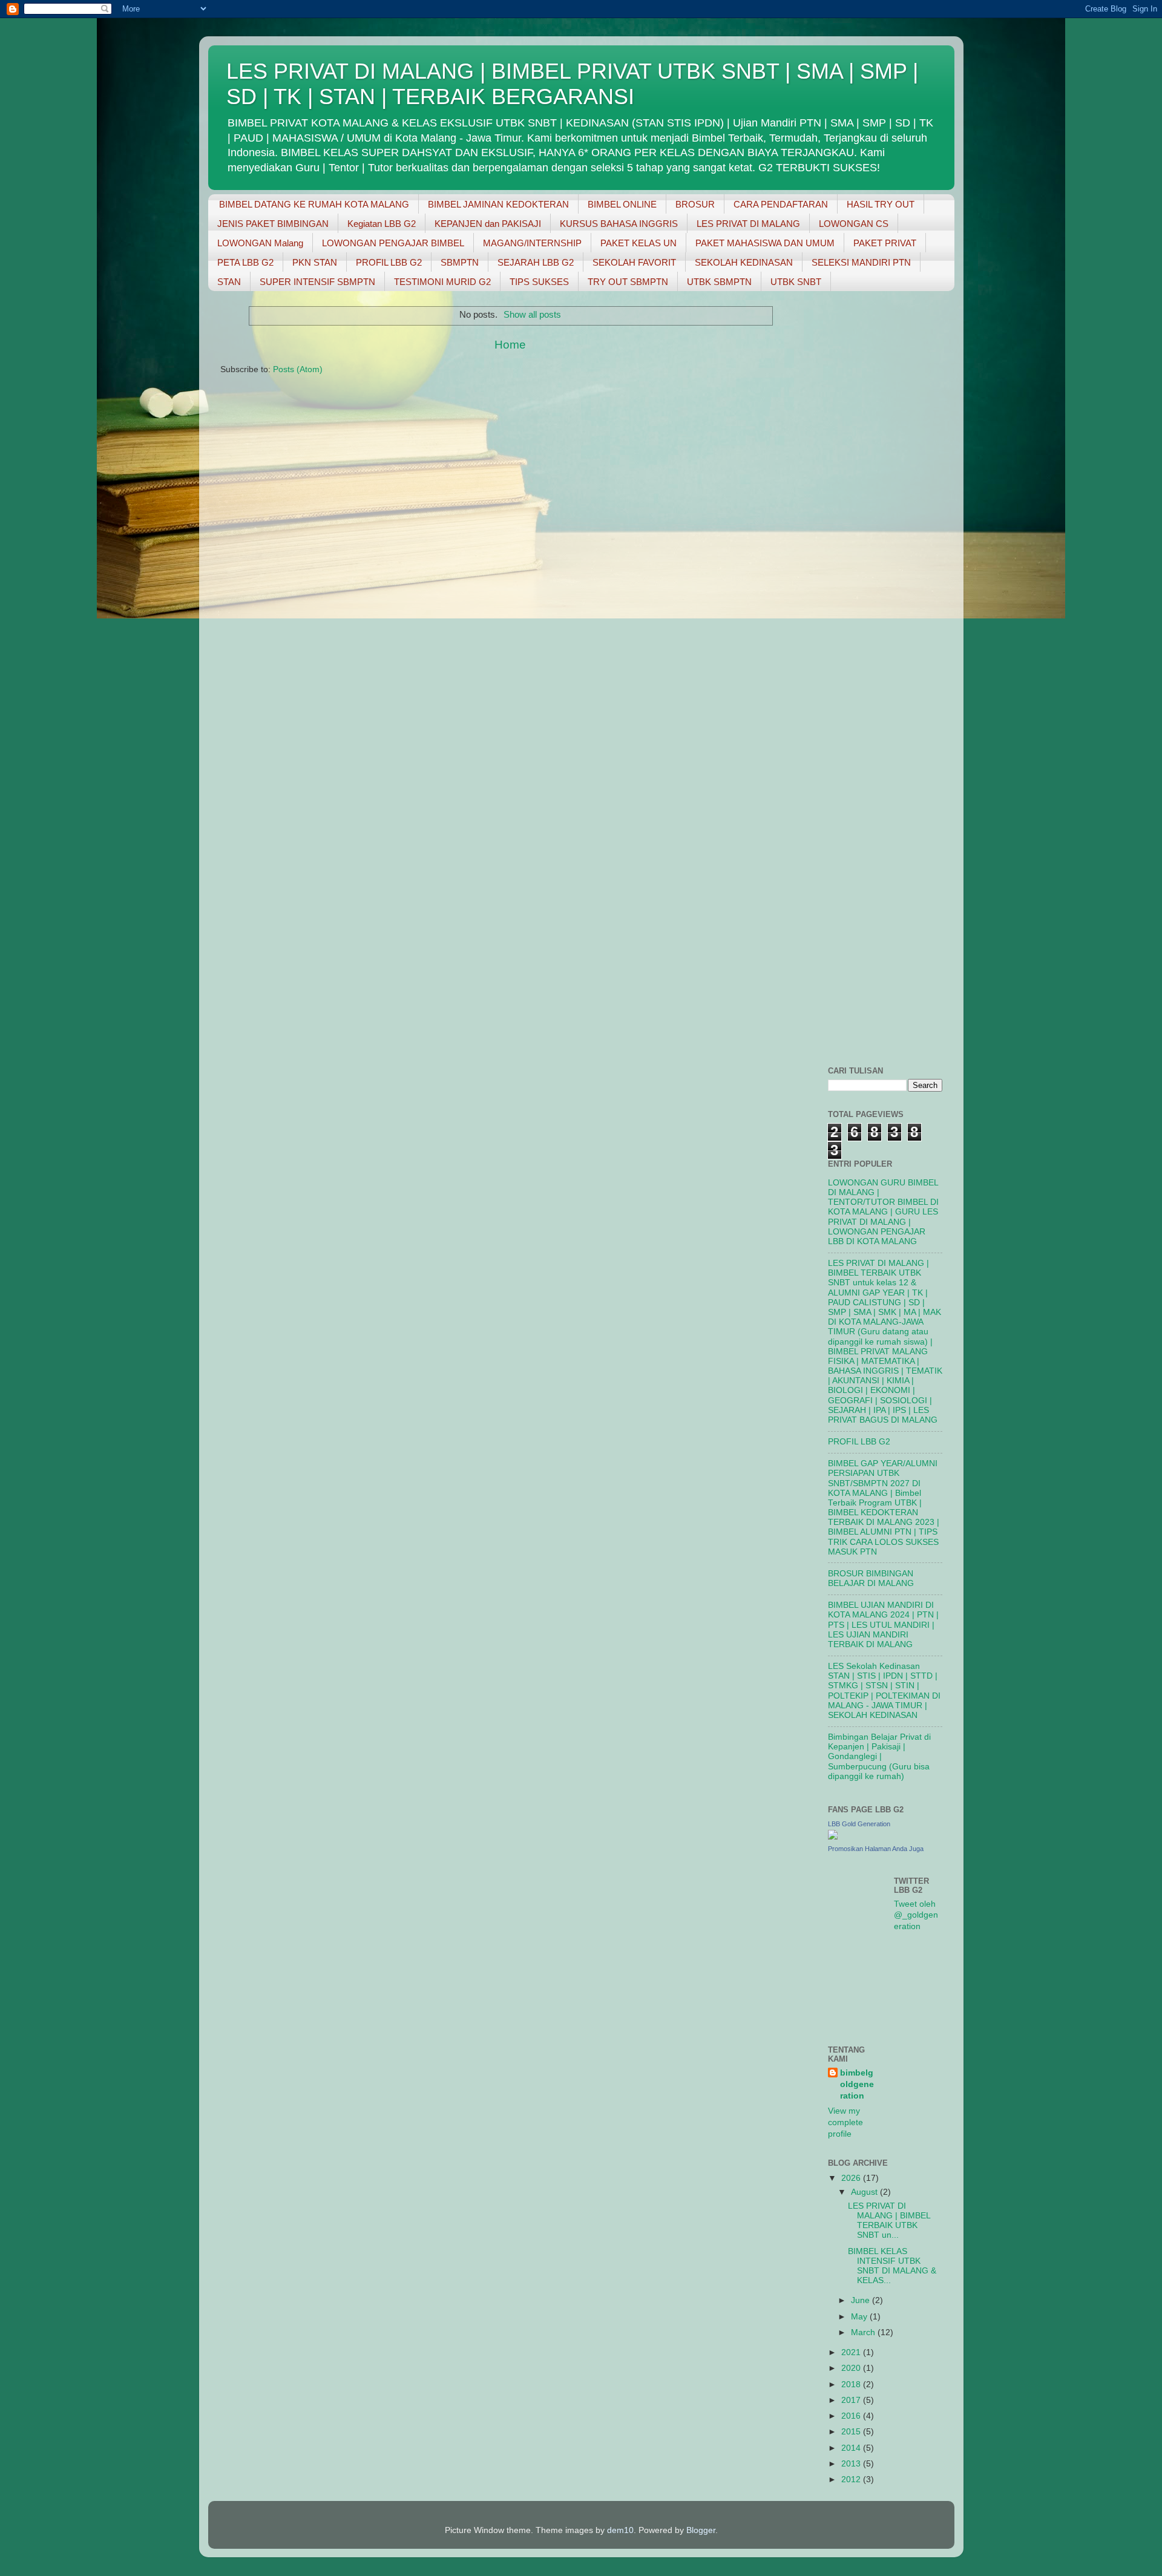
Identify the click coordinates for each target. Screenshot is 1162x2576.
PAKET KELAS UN (638, 243)
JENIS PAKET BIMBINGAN (273, 224)
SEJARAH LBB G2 (536, 262)
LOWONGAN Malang (260, 243)
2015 (852, 2432)
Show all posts (532, 315)
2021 (852, 2352)
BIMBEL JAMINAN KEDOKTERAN (498, 204)
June (862, 2300)
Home (510, 345)
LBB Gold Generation (859, 1824)
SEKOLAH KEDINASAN (744, 262)
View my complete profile (845, 2122)
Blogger (701, 2530)
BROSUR (695, 204)
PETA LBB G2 (245, 262)
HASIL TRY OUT (881, 204)
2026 (852, 2178)
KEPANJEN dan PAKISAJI (488, 224)
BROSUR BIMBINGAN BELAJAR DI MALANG (871, 1578)
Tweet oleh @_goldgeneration (916, 1916)
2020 (852, 2368)
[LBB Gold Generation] (833, 1837)
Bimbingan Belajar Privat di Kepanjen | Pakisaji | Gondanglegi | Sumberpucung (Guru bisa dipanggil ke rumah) (879, 1757)
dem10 (620, 2530)
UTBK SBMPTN (719, 282)
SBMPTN (460, 262)
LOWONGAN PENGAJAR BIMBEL (393, 243)
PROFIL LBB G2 (389, 262)
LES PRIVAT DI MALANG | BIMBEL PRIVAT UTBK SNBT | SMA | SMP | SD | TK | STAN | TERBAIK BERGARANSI (572, 84)
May (860, 2317)
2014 (852, 2448)
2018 (852, 2384)
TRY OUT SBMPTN (628, 282)
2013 (852, 2464)
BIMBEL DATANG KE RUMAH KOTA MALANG (314, 204)
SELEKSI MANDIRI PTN (861, 262)
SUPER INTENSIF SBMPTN (317, 282)
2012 (852, 2479)
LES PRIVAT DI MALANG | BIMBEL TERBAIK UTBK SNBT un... (889, 2221)
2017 (852, 2400)
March (864, 2332)
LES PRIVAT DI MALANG (748, 224)
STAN (229, 282)
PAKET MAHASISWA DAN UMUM (765, 243)
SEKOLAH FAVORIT (634, 262)
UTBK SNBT (796, 282)
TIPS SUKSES (539, 282)
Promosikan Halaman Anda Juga (876, 1849)
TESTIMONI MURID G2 (442, 282)
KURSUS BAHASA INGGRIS (619, 224)
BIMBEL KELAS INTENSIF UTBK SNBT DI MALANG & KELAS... (892, 2266)
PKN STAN (315, 262)
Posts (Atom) (298, 369)
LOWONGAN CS (854, 224)
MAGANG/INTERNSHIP (532, 243)
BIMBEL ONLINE (622, 204)
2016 (852, 2416)
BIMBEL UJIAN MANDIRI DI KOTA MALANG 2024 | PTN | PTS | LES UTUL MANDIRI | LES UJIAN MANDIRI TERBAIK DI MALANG (883, 1625)
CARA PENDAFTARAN (781, 204)
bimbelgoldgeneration (857, 2084)
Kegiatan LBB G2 (382, 224)
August (865, 2192)
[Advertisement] (864, 482)
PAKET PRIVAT (885, 243)
